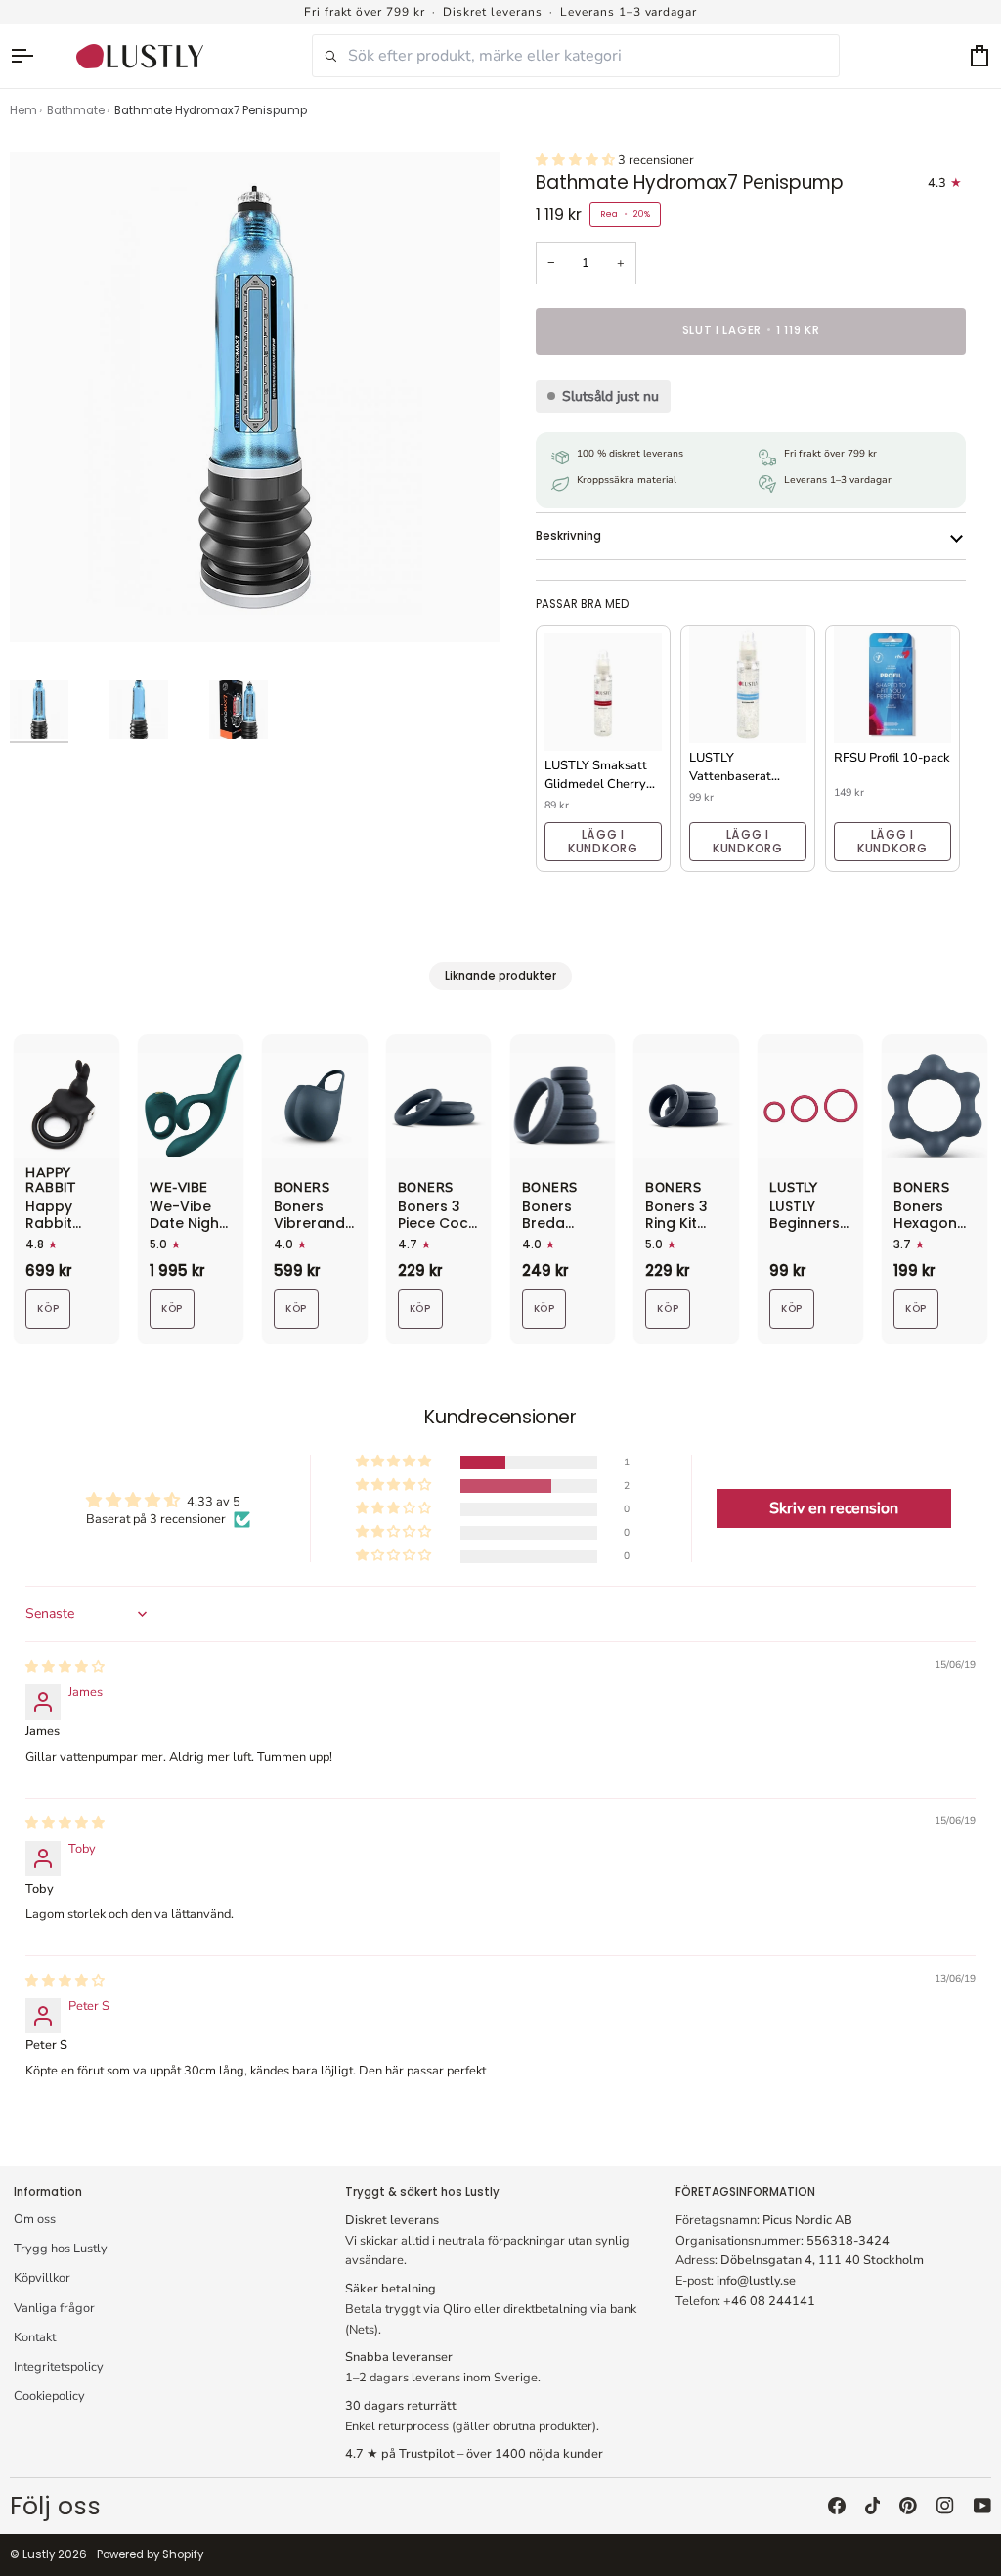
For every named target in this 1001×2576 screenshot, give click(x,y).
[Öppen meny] (31, 56)
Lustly (39, 2554)
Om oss (35, 2219)
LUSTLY (793, 1189)
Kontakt (35, 2337)
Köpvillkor (42, 2278)
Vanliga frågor (54, 2308)
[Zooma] (46, 606)
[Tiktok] (873, 2506)
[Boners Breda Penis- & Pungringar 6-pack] (563, 1106)
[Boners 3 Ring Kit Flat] (686, 1106)
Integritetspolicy (59, 2367)
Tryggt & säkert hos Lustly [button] (422, 2192)
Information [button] (48, 2192)
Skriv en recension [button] (834, 1508)
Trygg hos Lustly (61, 2249)
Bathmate (76, 110)
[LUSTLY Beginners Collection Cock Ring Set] (810, 1106)
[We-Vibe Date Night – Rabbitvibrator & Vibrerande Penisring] (191, 1106)
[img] (65, 1667)
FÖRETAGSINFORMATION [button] (745, 2192)
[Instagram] (945, 2506)
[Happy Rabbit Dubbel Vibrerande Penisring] (66, 1106)
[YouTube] (982, 2506)
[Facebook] (837, 2506)
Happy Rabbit (50, 1181)
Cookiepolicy (49, 2396)
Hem (23, 110)
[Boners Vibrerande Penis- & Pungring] (315, 1106)
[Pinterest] (908, 2506)
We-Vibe (179, 1189)
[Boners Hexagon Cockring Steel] (935, 1106)
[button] (577, 160)
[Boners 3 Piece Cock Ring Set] (439, 1106)
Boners (302, 1189)
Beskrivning (568, 536)
